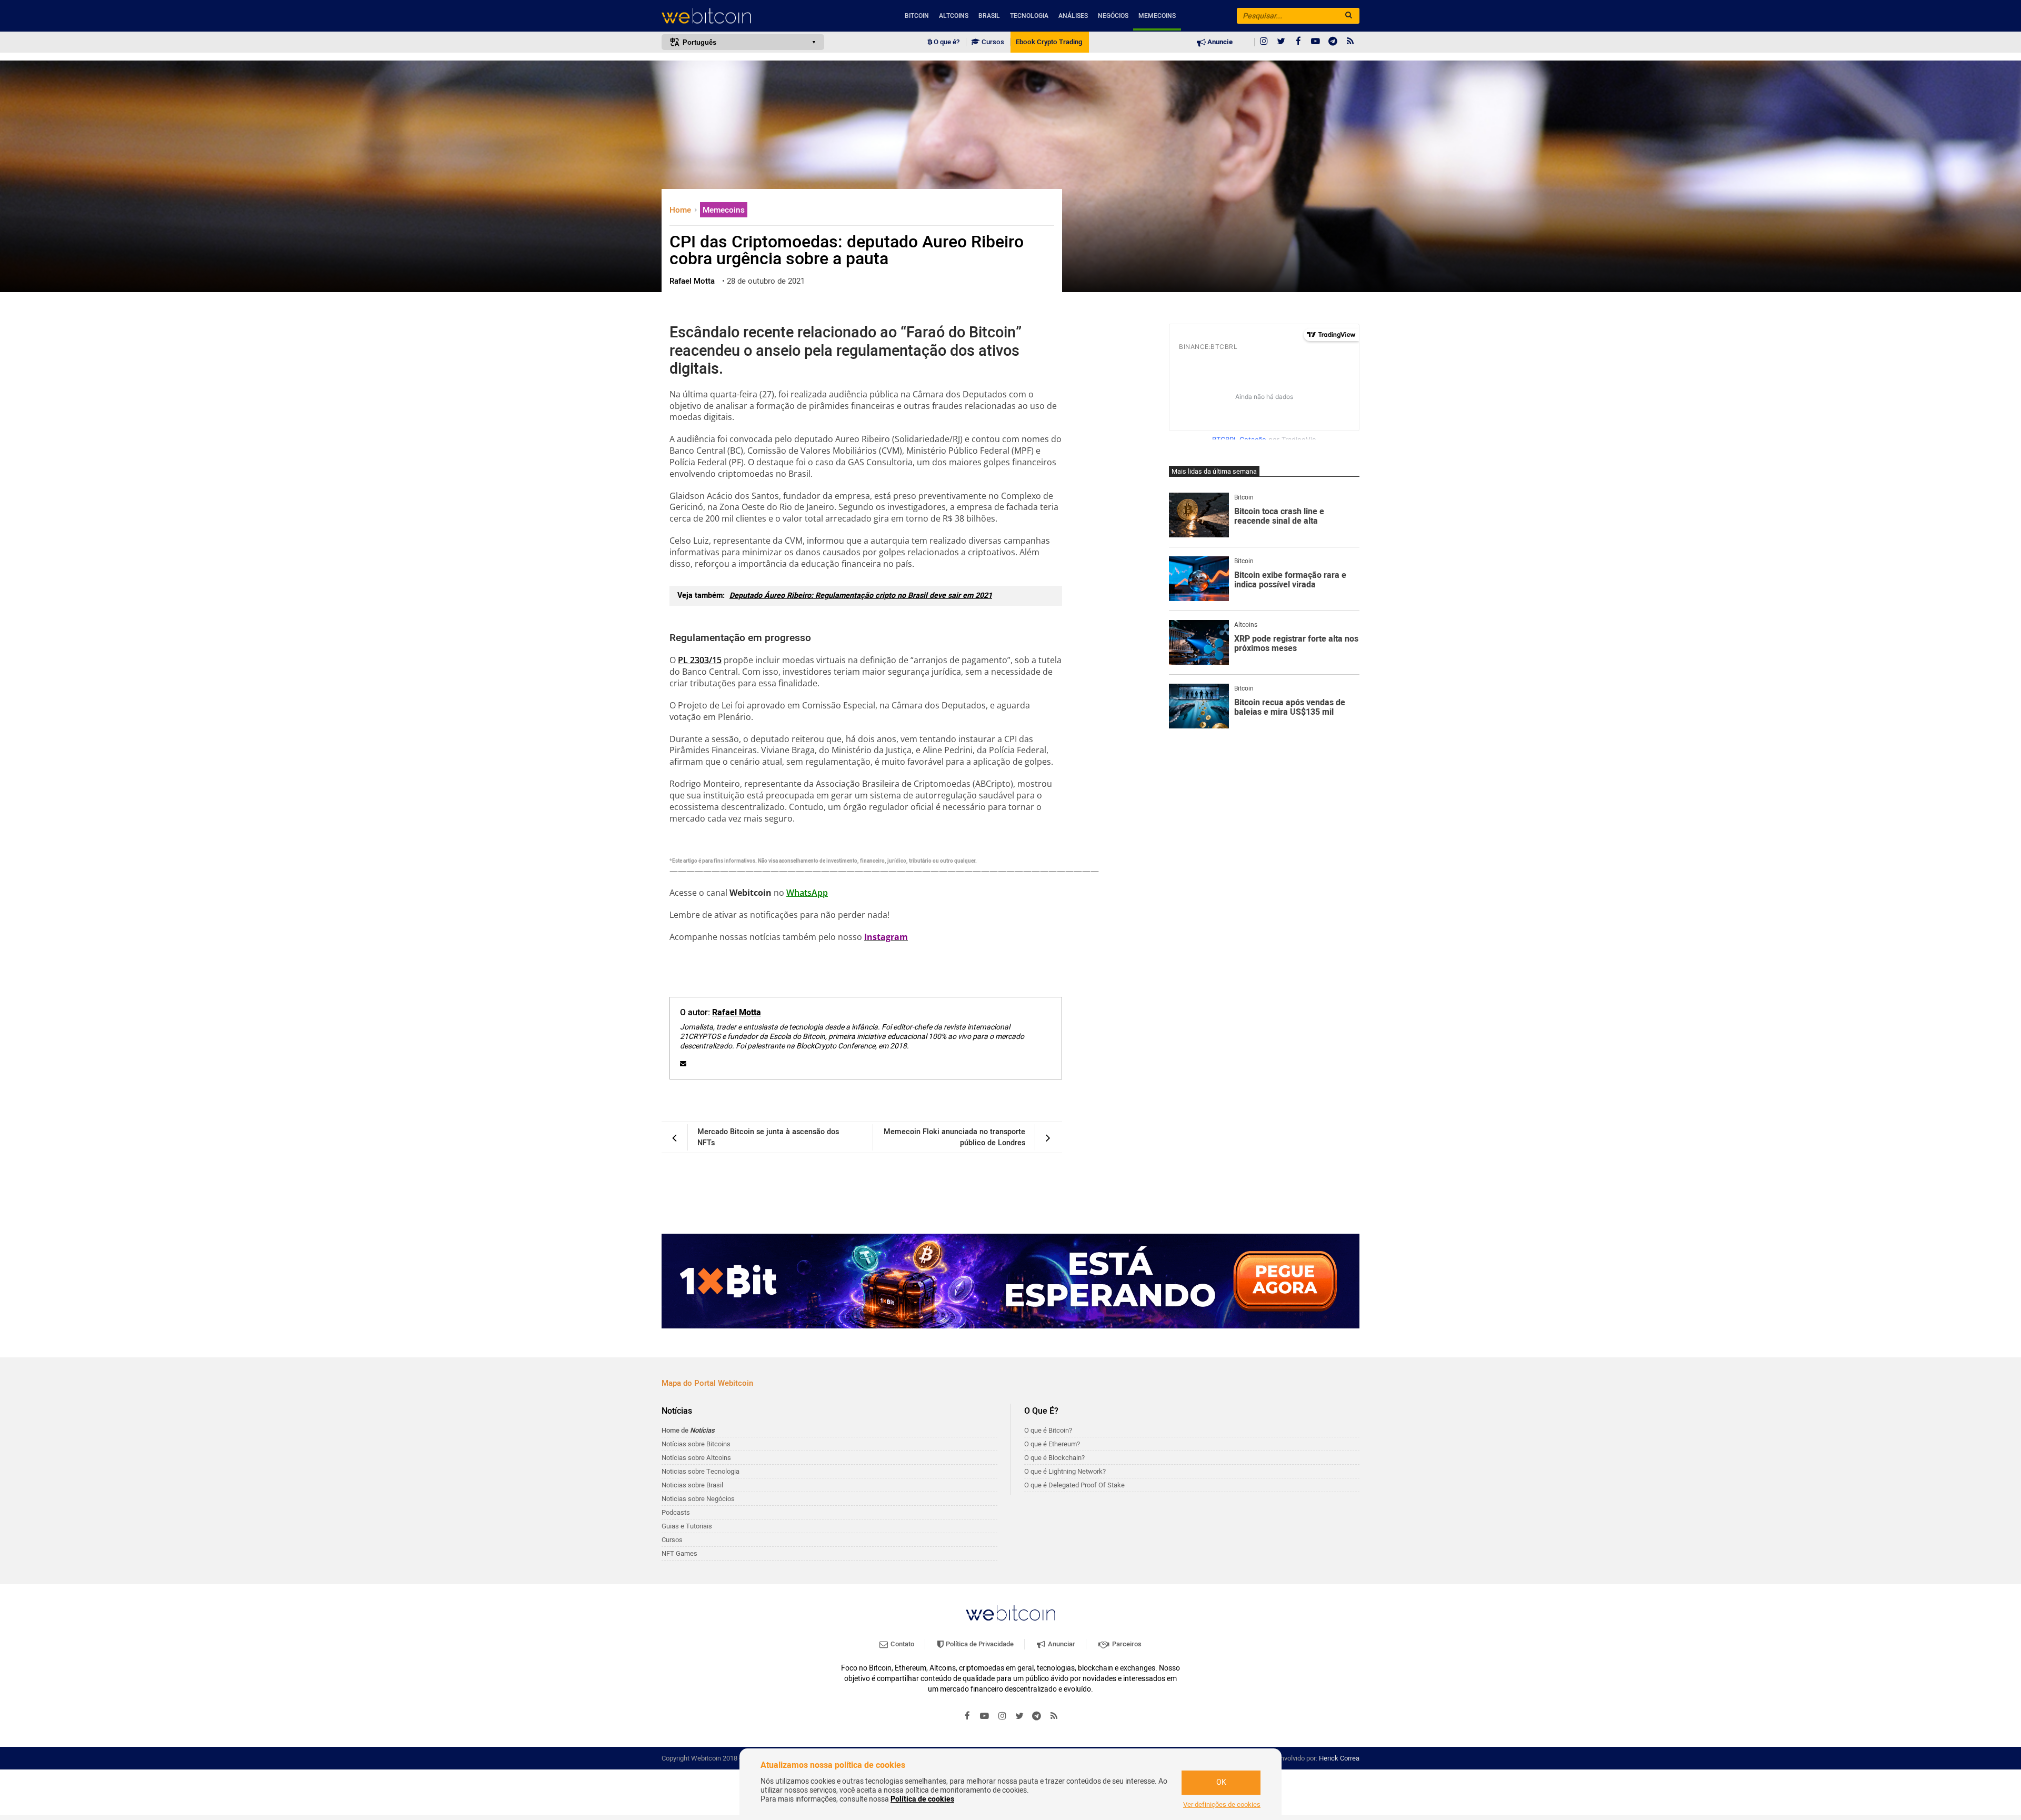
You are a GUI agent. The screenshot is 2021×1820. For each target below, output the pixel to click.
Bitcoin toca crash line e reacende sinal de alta (1279, 517)
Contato (902, 1644)
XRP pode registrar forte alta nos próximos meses (1296, 644)
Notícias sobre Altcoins (696, 1458)
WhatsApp (807, 893)
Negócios (1113, 16)
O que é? (946, 42)
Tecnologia (1029, 16)
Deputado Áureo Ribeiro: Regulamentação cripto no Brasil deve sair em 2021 (861, 596)
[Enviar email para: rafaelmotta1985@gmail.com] (683, 1064)
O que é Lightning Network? (1065, 1471)
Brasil (989, 16)
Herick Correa (1339, 1758)
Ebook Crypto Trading (1049, 42)
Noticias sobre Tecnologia (701, 1471)
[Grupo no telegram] (1333, 42)
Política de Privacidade (979, 1644)
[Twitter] (1281, 42)
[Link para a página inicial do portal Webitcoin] (1010, 1613)
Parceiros (1126, 1644)
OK (1221, 1782)
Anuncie (1219, 42)
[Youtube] (1316, 42)
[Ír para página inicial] (743, 16)
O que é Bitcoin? (1048, 1430)
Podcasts (676, 1512)
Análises (1073, 16)
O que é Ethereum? (1052, 1444)
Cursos (992, 42)
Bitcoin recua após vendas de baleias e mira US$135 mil (1290, 708)
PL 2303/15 (700, 660)
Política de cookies (922, 1799)
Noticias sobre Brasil (692, 1485)
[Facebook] (1298, 42)
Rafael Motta (737, 1013)
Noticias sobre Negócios (698, 1499)
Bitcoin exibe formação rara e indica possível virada (1290, 580)
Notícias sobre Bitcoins (696, 1444)
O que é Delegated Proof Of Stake (1074, 1485)
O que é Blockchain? (1054, 1458)
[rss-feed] (1350, 42)
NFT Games (679, 1553)
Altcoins (954, 16)
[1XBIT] (1010, 1281)
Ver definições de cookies (1222, 1805)
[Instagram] (1264, 42)
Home (681, 210)
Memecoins (1157, 16)
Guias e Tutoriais (687, 1526)
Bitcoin (917, 16)
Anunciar (1061, 1644)
